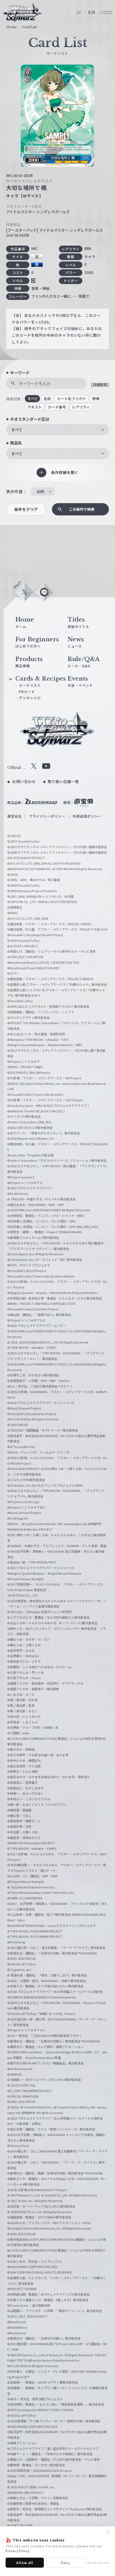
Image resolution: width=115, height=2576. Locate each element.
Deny (66, 2562)
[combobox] (57, 430)
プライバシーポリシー (47, 816)
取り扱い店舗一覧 (63, 781)
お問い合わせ (24, 781)
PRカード (27, 692)
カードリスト (30, 685)
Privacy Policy (18, 2551)
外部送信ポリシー (87, 816)
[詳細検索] (100, 384)
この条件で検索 (82, 509)
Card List (30, 27)
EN (92, 13)
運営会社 (15, 816)
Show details (98, 2562)
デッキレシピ (30, 698)
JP (79, 13)
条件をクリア (26, 509)
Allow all (25, 2562)
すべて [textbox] (17, 430)
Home (11, 27)
